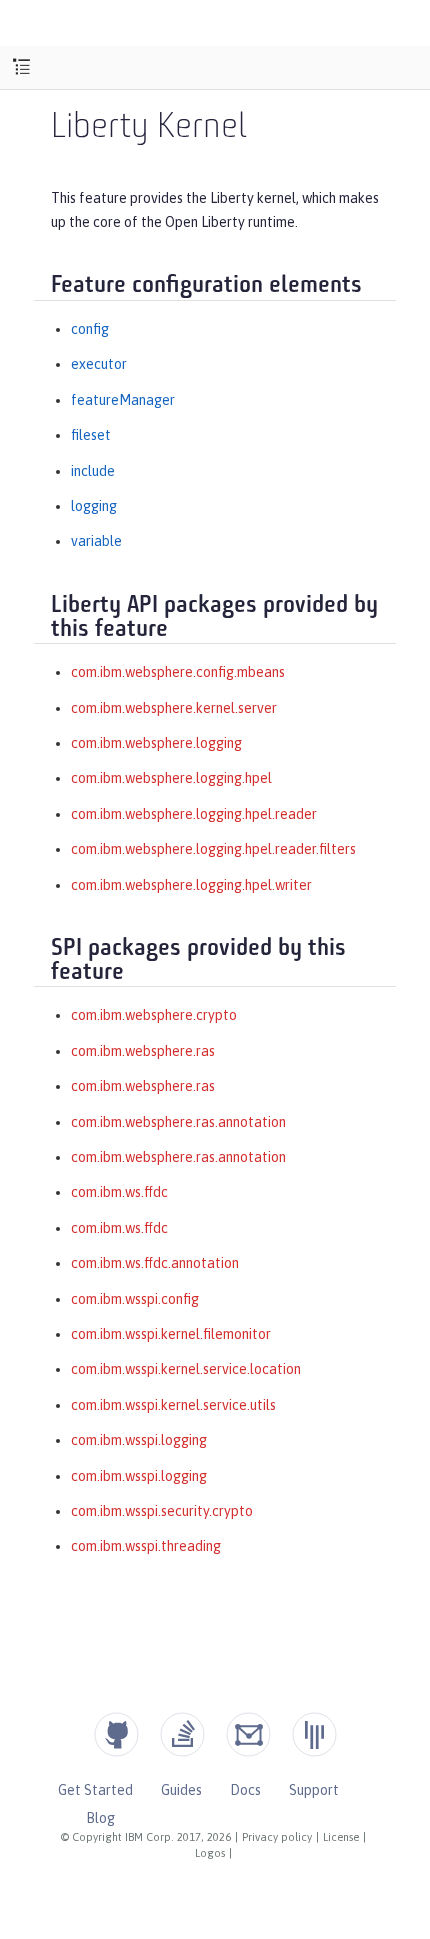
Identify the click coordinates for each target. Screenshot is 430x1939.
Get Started (95, 1790)
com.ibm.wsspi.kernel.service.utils (173, 1405)
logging (94, 506)
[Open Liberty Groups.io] (248, 1734)
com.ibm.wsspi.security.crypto (162, 1511)
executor (99, 364)
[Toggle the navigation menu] (21, 67)
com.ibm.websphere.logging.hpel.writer (191, 885)
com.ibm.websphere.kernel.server (174, 708)
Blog (100, 1818)
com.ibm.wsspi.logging (139, 1440)
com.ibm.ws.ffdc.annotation (155, 1263)
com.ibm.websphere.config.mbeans (178, 672)
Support (314, 1790)
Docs (245, 1790)
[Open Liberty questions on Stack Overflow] (182, 1734)
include (93, 471)
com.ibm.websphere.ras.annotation (178, 1122)
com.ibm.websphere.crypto (154, 1015)
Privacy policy (277, 1837)
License (341, 1837)
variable (96, 541)
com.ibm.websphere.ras (143, 1051)
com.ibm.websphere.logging (156, 743)
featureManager (123, 400)
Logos (210, 1853)
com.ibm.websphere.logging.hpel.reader (194, 814)
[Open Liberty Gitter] (314, 1734)
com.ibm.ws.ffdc (119, 1192)
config (90, 329)
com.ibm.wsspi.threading (146, 1546)
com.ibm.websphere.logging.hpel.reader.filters (213, 849)
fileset (91, 435)
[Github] (116, 1734)
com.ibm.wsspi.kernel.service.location (186, 1369)
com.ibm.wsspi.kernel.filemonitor (171, 1334)
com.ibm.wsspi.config (135, 1299)
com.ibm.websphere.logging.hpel (171, 778)
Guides (181, 1790)
